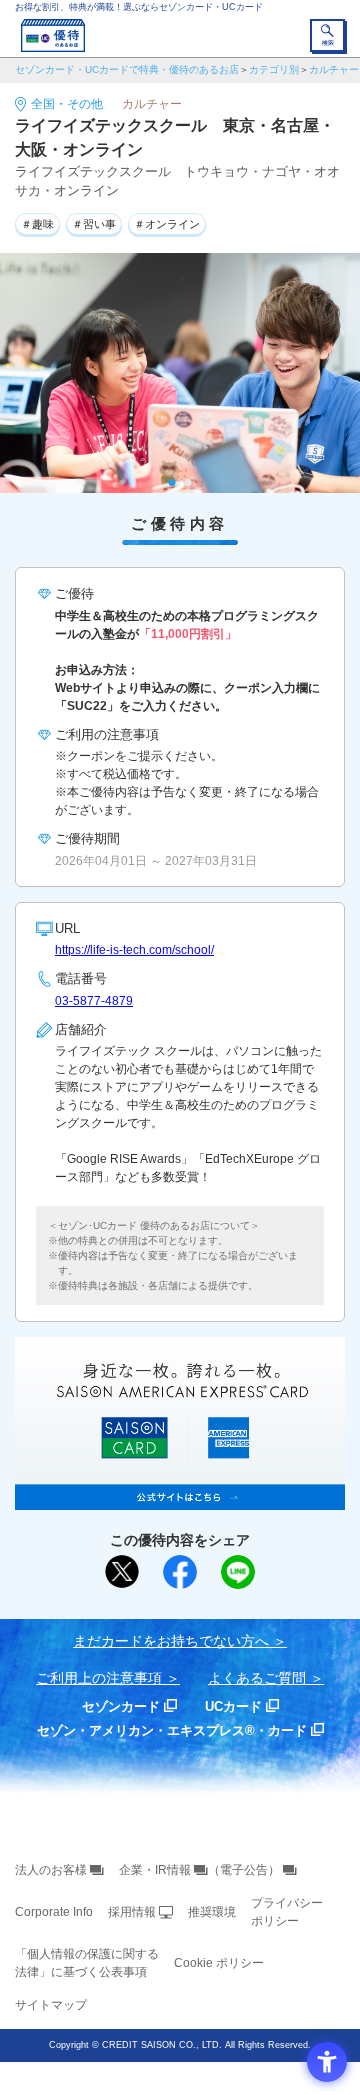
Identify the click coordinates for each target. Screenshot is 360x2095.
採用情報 (132, 1912)
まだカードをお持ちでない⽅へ (171, 1641)
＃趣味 (37, 224)
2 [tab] (188, 482)
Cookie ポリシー (219, 1963)
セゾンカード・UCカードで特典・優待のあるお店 (127, 69)
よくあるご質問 (257, 1678)
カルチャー (334, 69)
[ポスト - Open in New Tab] (122, 1572)
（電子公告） (244, 1870)
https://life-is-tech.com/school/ (134, 950)
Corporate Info (54, 1912)
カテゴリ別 (274, 69)
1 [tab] (172, 482)
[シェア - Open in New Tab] (180, 1572)
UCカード (233, 1706)
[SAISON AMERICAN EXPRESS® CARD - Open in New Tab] (180, 1499)
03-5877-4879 (94, 1001)
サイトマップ (51, 2005)
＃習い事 (94, 224)
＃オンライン (167, 224)
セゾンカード (121, 1706)
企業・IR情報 (155, 1870)
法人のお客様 (51, 1870)
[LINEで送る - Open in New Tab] (238, 1572)
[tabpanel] (180, 373)
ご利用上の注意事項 (99, 1678)
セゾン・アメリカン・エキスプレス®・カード (172, 1730)
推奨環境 (212, 1912)
